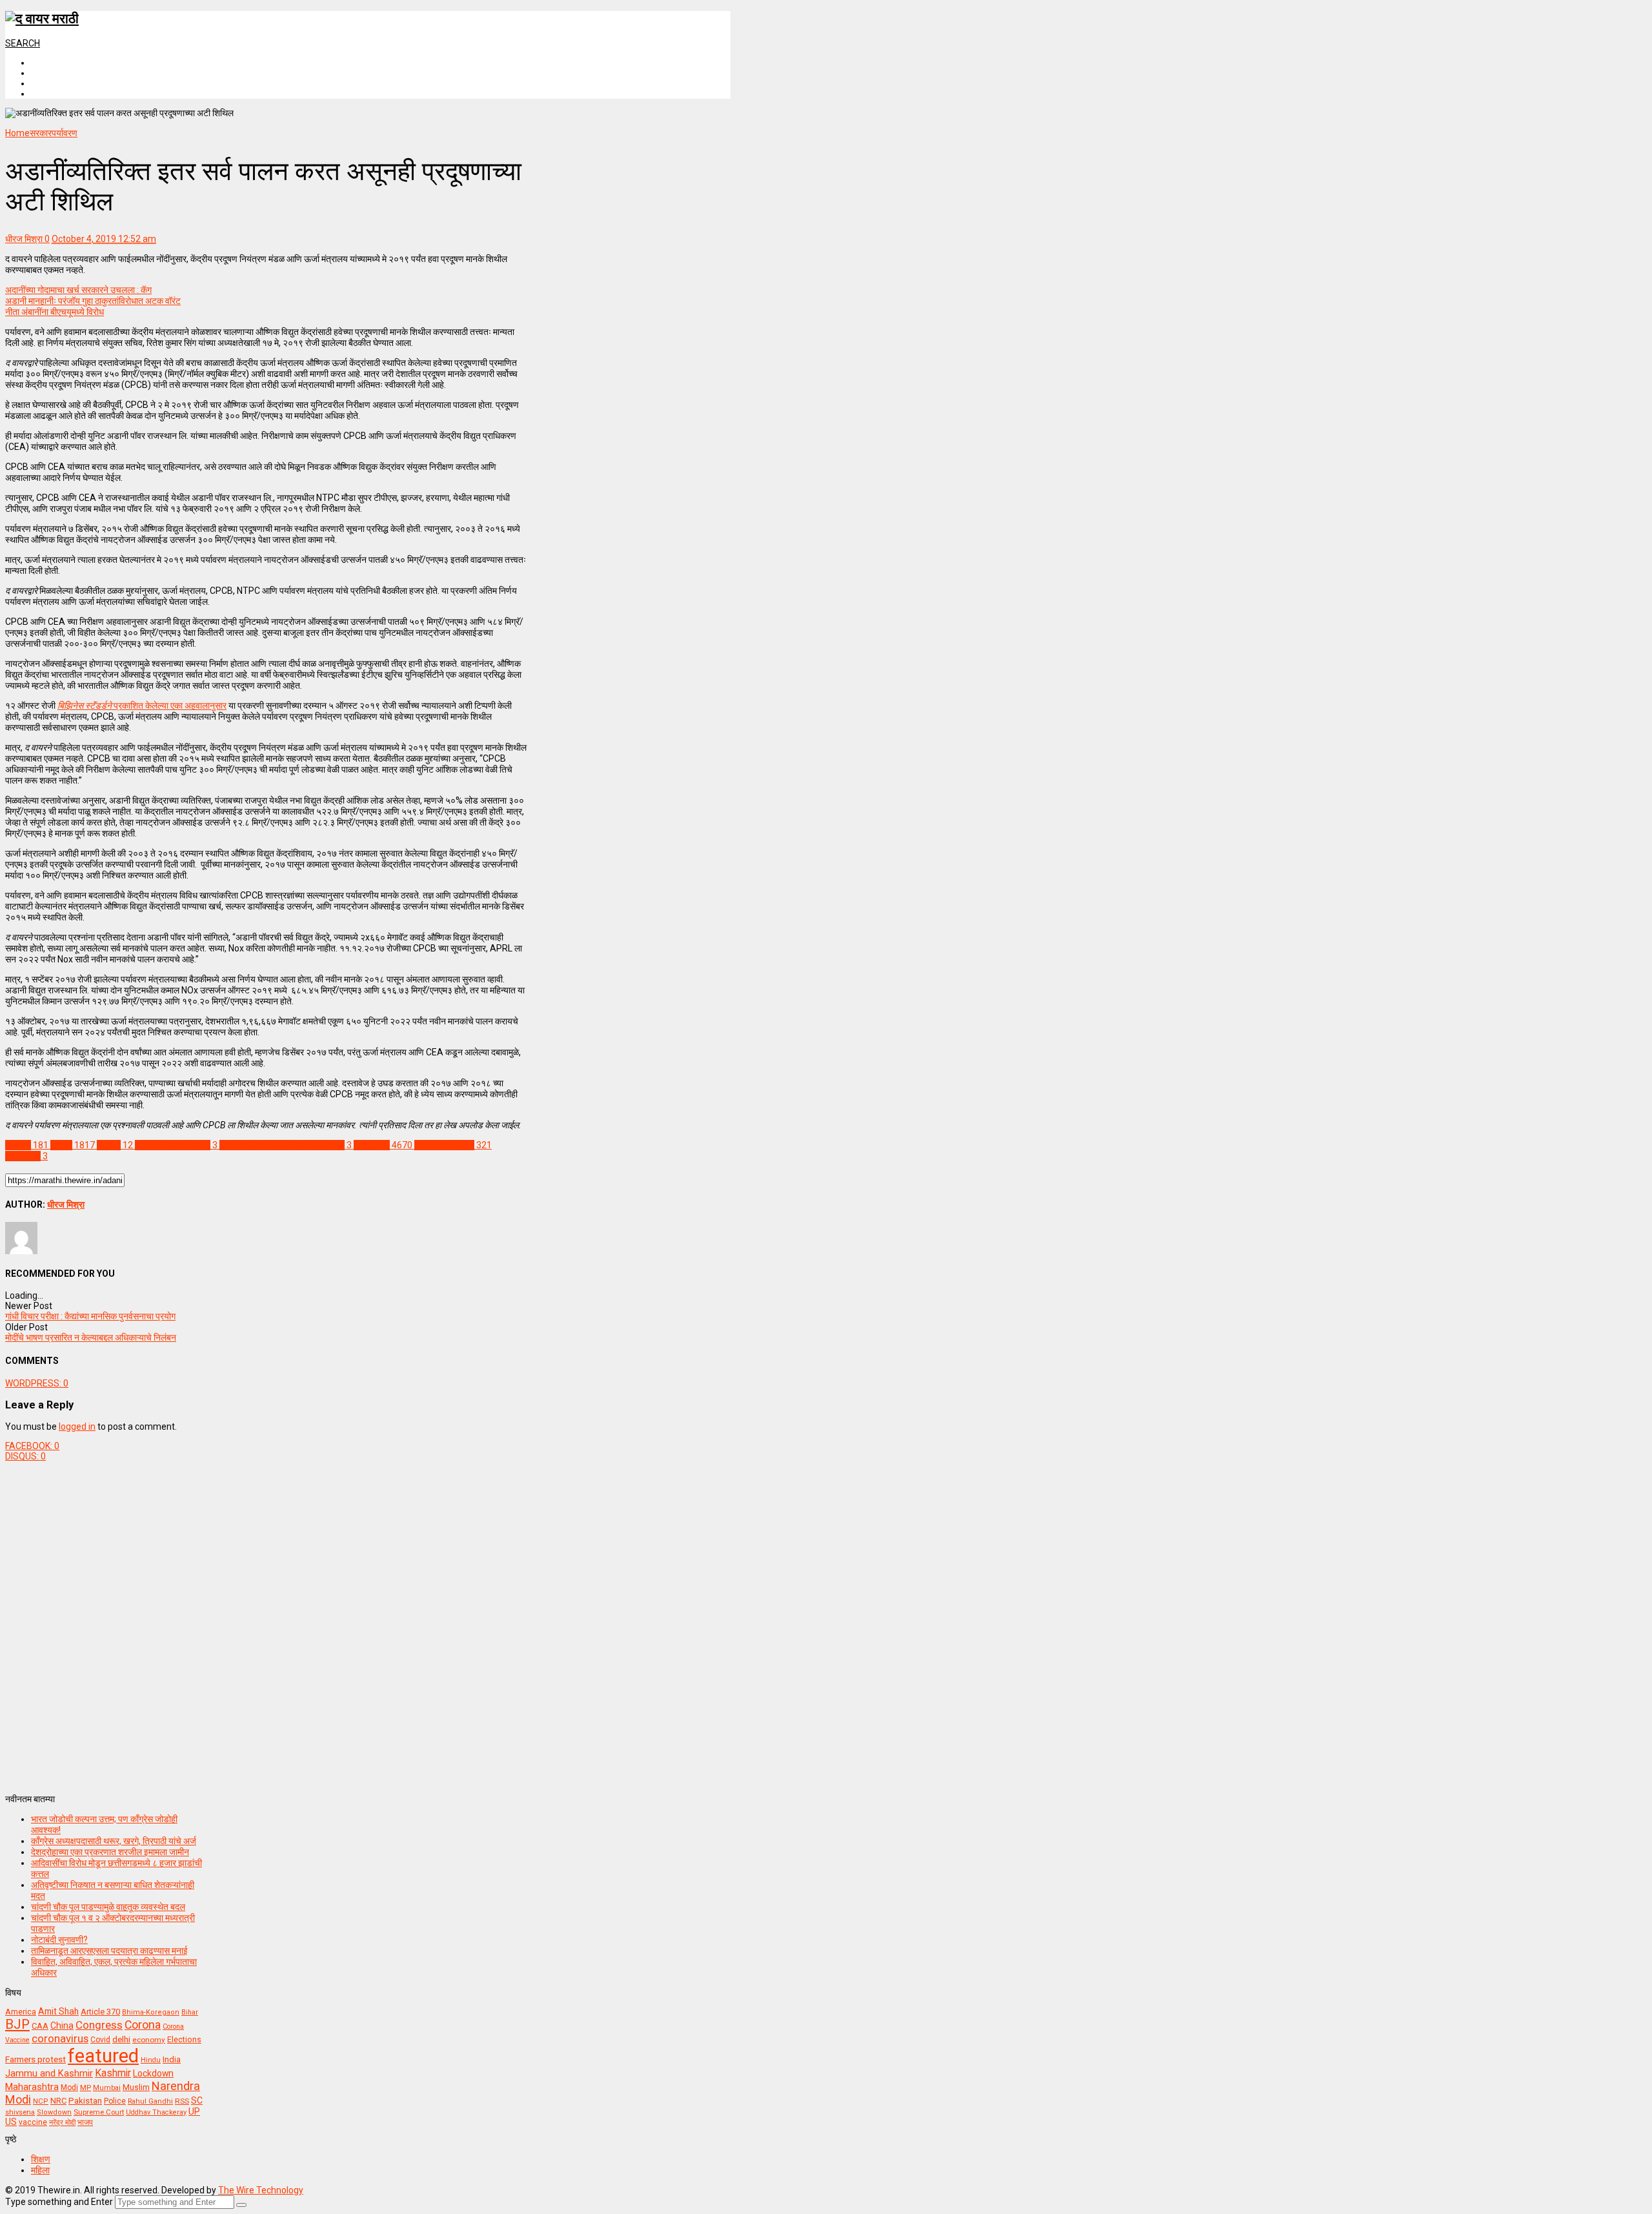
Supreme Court (99, 2112)
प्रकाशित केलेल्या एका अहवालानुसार (142, 706)
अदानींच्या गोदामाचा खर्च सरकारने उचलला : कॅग (78, 290)
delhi (121, 2039)
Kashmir (113, 2073)
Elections (184, 2040)
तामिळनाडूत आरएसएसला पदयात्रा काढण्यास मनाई (109, 1951)
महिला (40, 2170)
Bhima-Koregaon (151, 2012)
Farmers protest (35, 2059)
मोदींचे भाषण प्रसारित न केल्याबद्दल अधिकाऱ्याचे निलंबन (91, 1337)
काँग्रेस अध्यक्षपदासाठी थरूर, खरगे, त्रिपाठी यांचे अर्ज (114, 1841)
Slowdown (54, 2112)
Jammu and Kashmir (49, 2074)
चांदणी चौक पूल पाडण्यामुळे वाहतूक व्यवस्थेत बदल (108, 1907)
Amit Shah (58, 2011)
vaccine (33, 2122)
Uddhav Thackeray (156, 2112)
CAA (40, 2026)
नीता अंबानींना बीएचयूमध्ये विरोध (55, 312)
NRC (58, 2101)
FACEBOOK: (32, 1446)
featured (103, 2056)
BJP (17, 2024)
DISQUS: (25, 1456)
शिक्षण (41, 2159)
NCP (41, 2101)
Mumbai (107, 2088)
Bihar (190, 2012)
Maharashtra (32, 2087)
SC (197, 2100)
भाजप (85, 2122)
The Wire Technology (261, 2190)
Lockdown (153, 2073)
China (62, 2026)
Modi (69, 2087)
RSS (182, 2101)
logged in (77, 1427)
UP (194, 2111)
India (172, 2059)
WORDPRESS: (37, 1383)
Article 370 (100, 2012)
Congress (99, 2025)
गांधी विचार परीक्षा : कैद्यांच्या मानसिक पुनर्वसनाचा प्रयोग (90, 1316)
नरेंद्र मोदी (62, 2122)
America (21, 2012)
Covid (100, 2040)
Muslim (136, 2087)
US (11, 2122)
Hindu (151, 2060)
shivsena (20, 2112)
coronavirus (60, 2038)
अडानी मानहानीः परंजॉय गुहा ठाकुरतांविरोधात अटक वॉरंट (93, 301)
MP (86, 2087)
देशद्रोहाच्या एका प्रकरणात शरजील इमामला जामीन (110, 1852)
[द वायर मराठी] (42, 19)
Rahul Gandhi (150, 2101)
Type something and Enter (59, 2202)
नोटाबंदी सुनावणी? (59, 1940)
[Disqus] (266, 1623)
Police (115, 2101)
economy (149, 2040)
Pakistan (85, 2100)
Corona (143, 2025)
